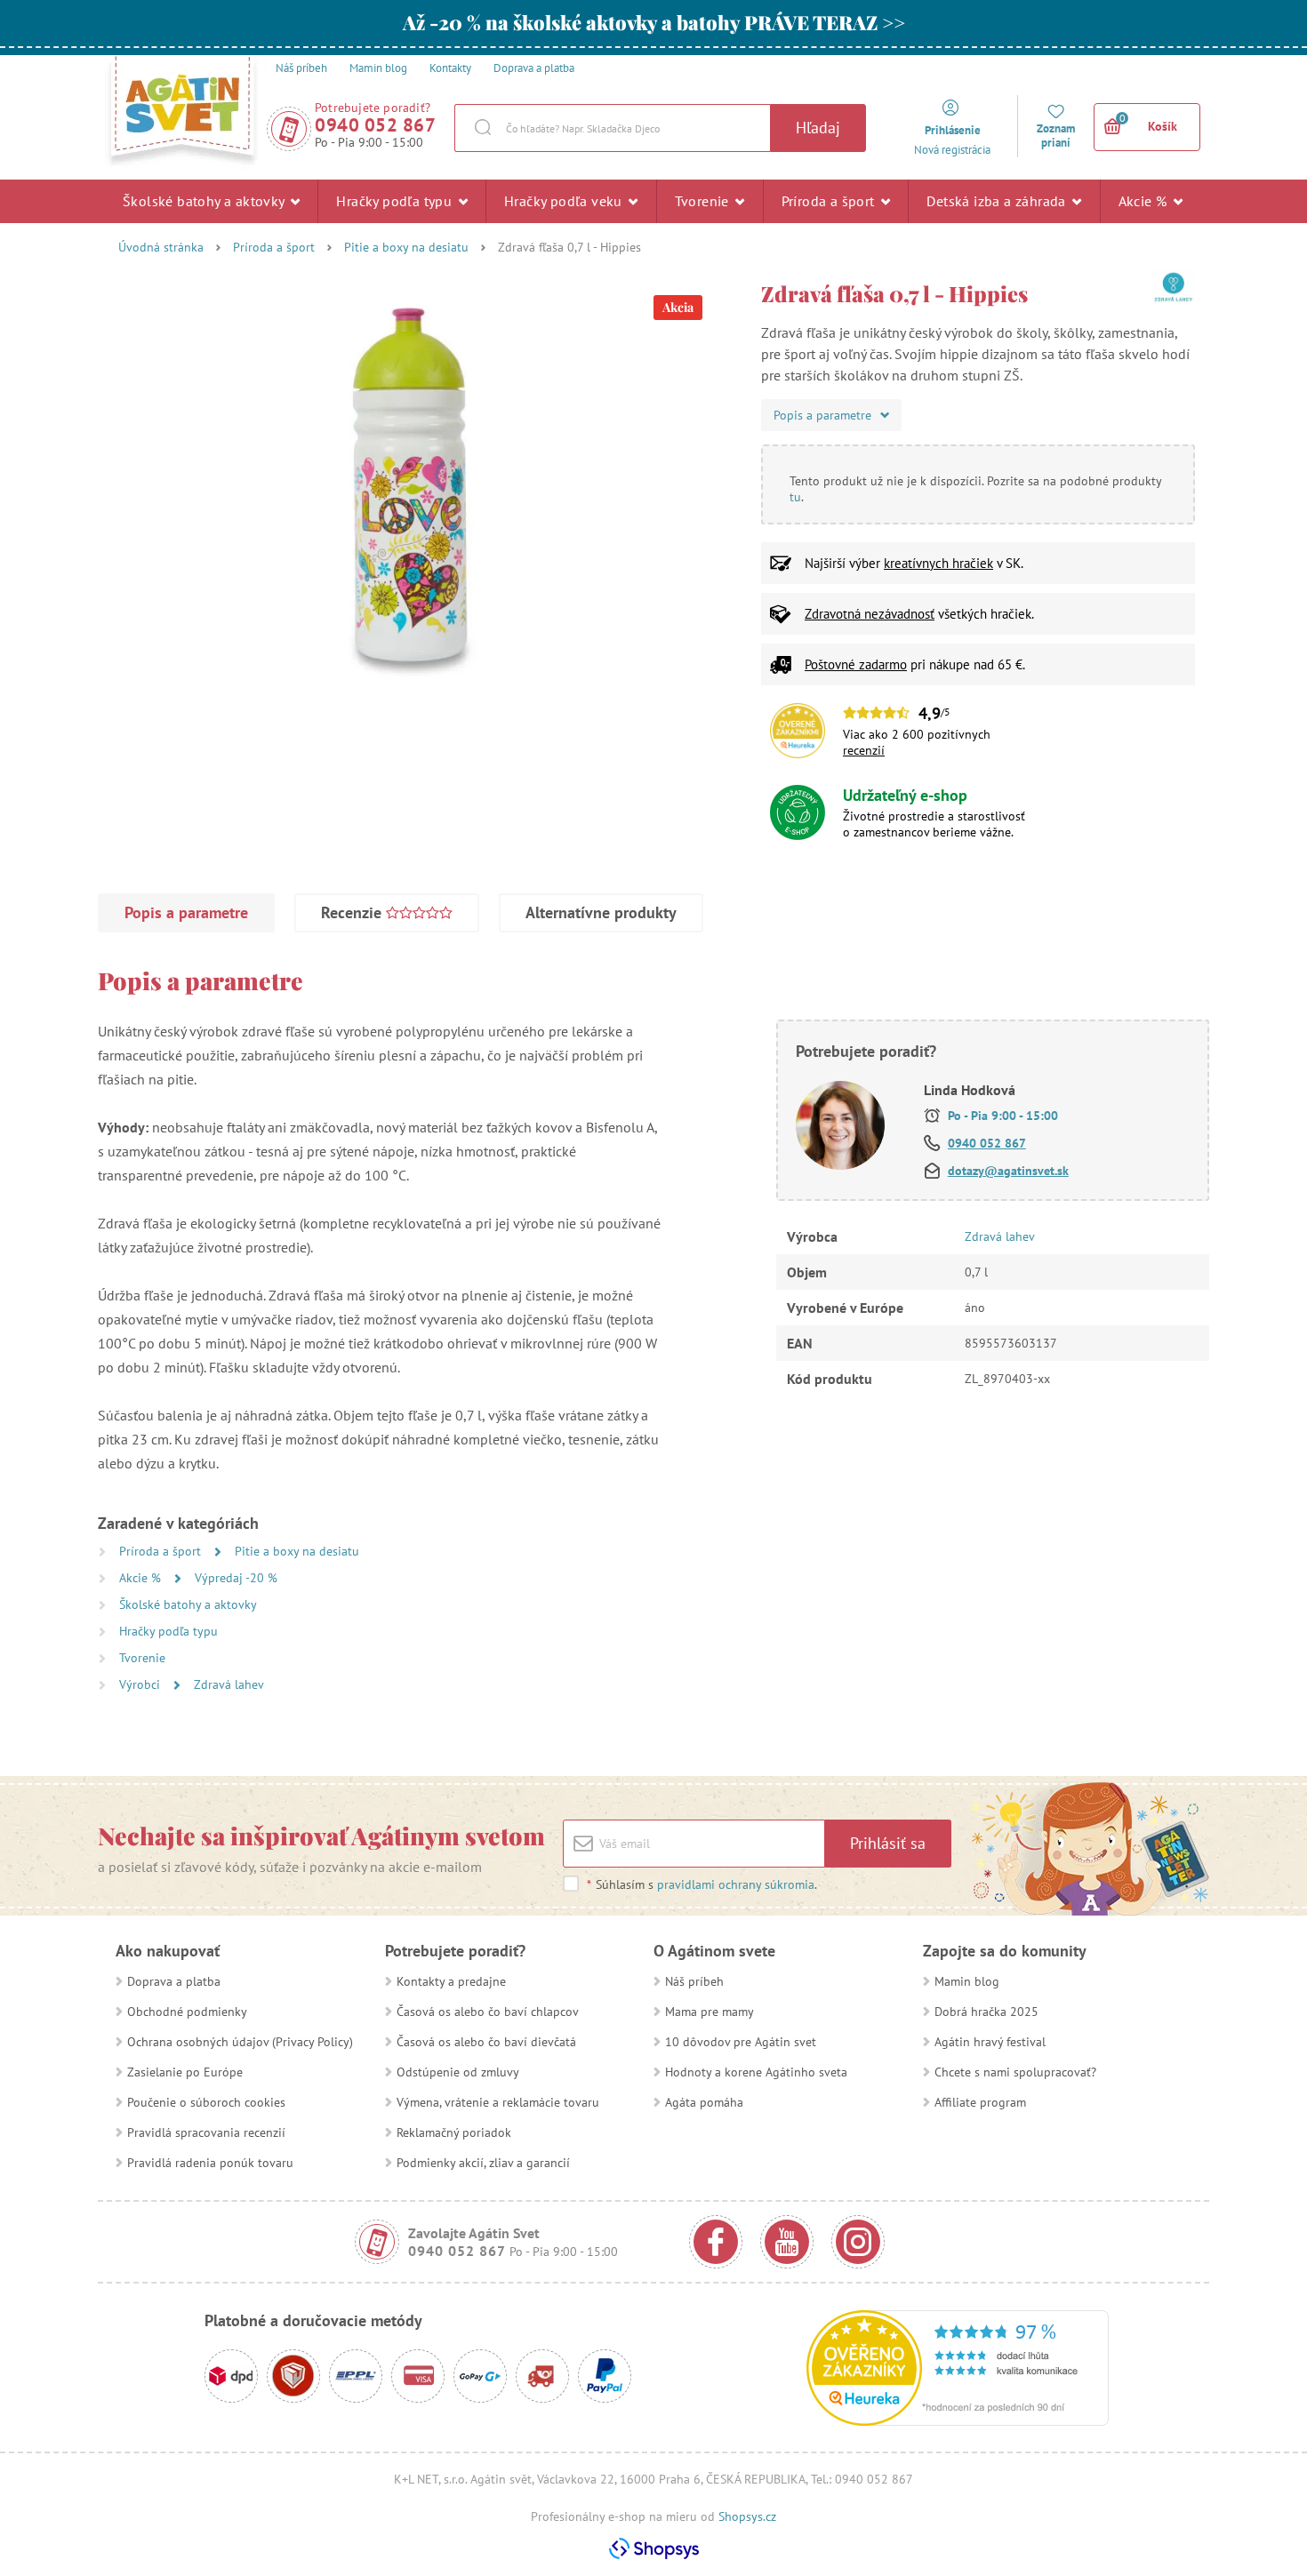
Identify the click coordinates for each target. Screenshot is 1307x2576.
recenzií (864, 750)
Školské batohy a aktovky (205, 201)
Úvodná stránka (161, 247)
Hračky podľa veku (565, 201)
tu (795, 497)
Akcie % (1145, 201)
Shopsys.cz (747, 2516)
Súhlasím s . (702, 1884)
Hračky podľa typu (396, 201)
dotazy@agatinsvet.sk (1008, 1171)
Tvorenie (704, 201)
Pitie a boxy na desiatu (406, 247)
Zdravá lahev (229, 1684)
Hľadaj (818, 128)
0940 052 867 (375, 125)
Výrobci (141, 1684)
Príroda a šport (830, 201)
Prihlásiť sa (888, 1843)
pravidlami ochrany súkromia (736, 1884)
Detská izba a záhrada (998, 201)
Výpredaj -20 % (236, 1578)
